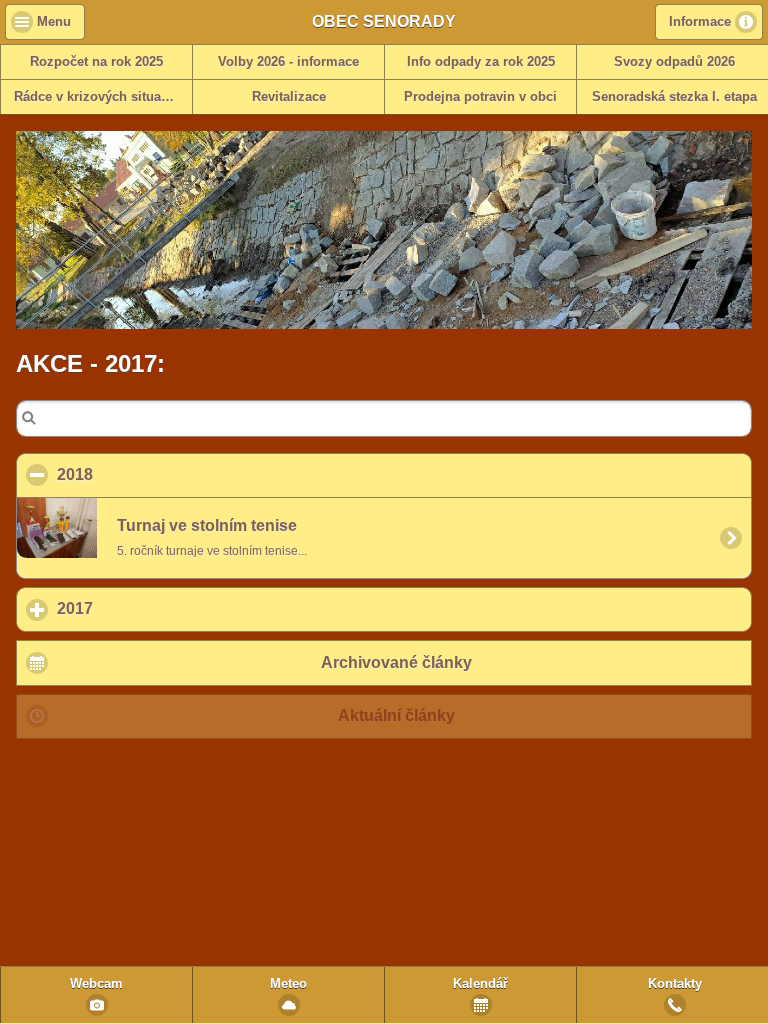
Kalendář (480, 984)
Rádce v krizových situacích (100, 97)
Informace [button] (700, 22)
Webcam (96, 984)
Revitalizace (289, 97)
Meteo (288, 984)
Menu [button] (54, 22)
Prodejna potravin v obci (480, 97)
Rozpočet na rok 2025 (96, 62)
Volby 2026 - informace (288, 62)
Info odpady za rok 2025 (481, 62)
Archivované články (396, 662)
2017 (168, 608)
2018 (171, 474)
